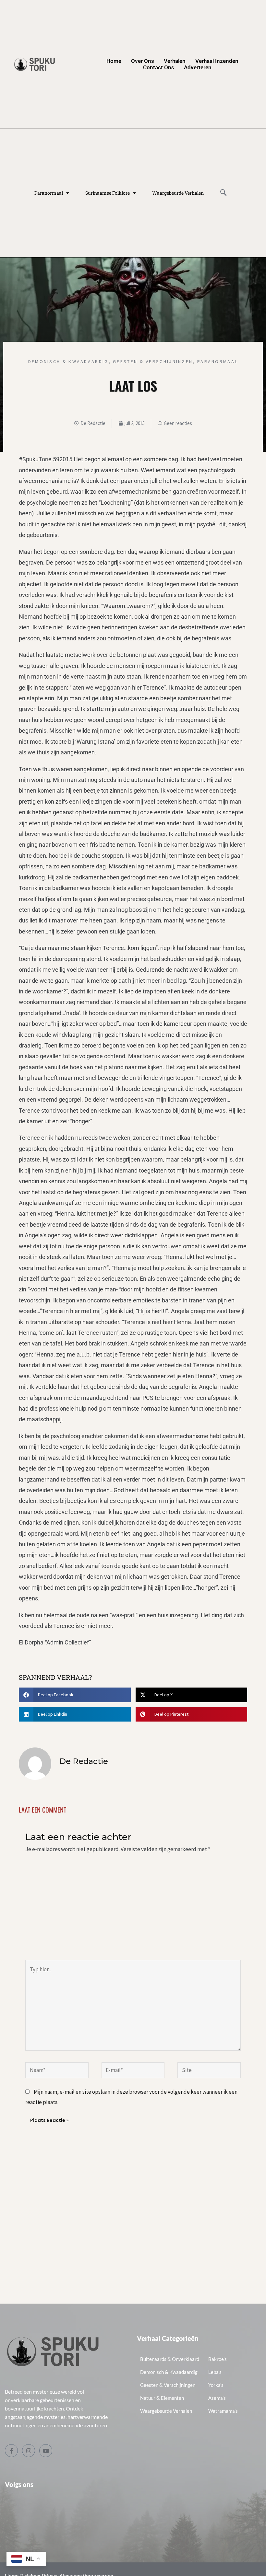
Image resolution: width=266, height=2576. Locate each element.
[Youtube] (46, 2451)
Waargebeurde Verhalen (178, 193)
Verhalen (175, 61)
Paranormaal (49, 193)
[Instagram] (29, 2451)
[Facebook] (11, 2451)
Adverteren (198, 67)
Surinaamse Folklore (108, 193)
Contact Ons (159, 67)
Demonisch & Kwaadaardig (68, 361)
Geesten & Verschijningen (153, 361)
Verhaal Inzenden (217, 61)
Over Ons (143, 61)
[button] (224, 193)
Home (114, 61)
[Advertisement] (133, 1911)
